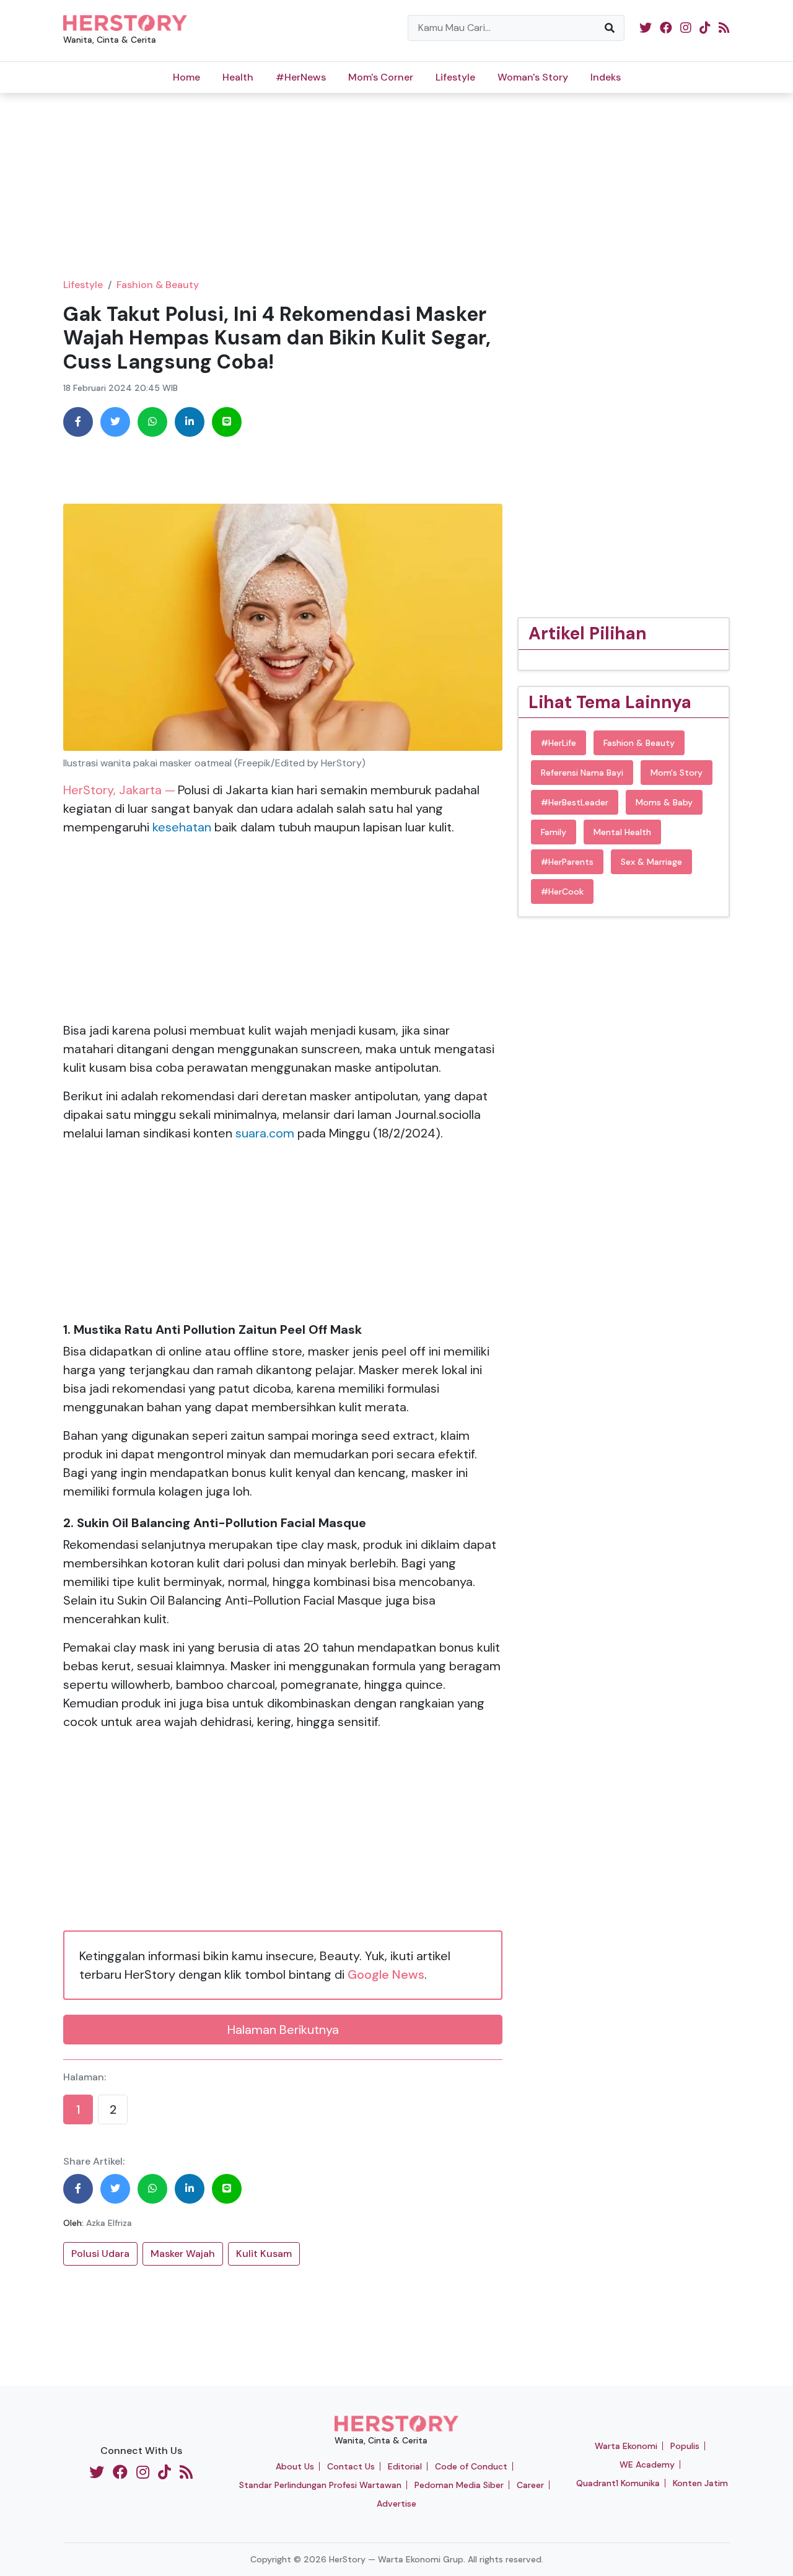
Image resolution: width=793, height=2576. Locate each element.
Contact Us (351, 2466)
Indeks (606, 77)
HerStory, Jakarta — (119, 790)
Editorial (405, 2466)
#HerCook (562, 892)
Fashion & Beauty (158, 285)
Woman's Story (533, 77)
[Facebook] (78, 422)
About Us (295, 2466)
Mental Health (622, 832)
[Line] (227, 422)
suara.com (265, 1133)
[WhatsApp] (152, 422)
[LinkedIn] (190, 422)
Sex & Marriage (651, 862)
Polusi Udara (100, 2254)
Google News (386, 1974)
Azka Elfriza (109, 2223)
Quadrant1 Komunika (618, 2483)
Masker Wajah (183, 2254)
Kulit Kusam (264, 2254)
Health (238, 77)
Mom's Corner (381, 77)
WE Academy (647, 2464)
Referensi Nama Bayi (582, 773)
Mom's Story (677, 773)
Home (186, 77)
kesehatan (182, 827)
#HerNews (301, 77)
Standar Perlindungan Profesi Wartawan (320, 2485)
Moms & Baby (664, 802)
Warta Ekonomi (626, 2446)
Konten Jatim (700, 2483)
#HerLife (559, 743)
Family (554, 832)
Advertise (396, 2504)
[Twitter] (115, 422)
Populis (685, 2446)
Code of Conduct (471, 2466)
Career (530, 2485)
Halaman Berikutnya (283, 2030)
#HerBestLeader (575, 802)
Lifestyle (455, 77)
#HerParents (567, 862)
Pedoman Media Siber (459, 2485)
